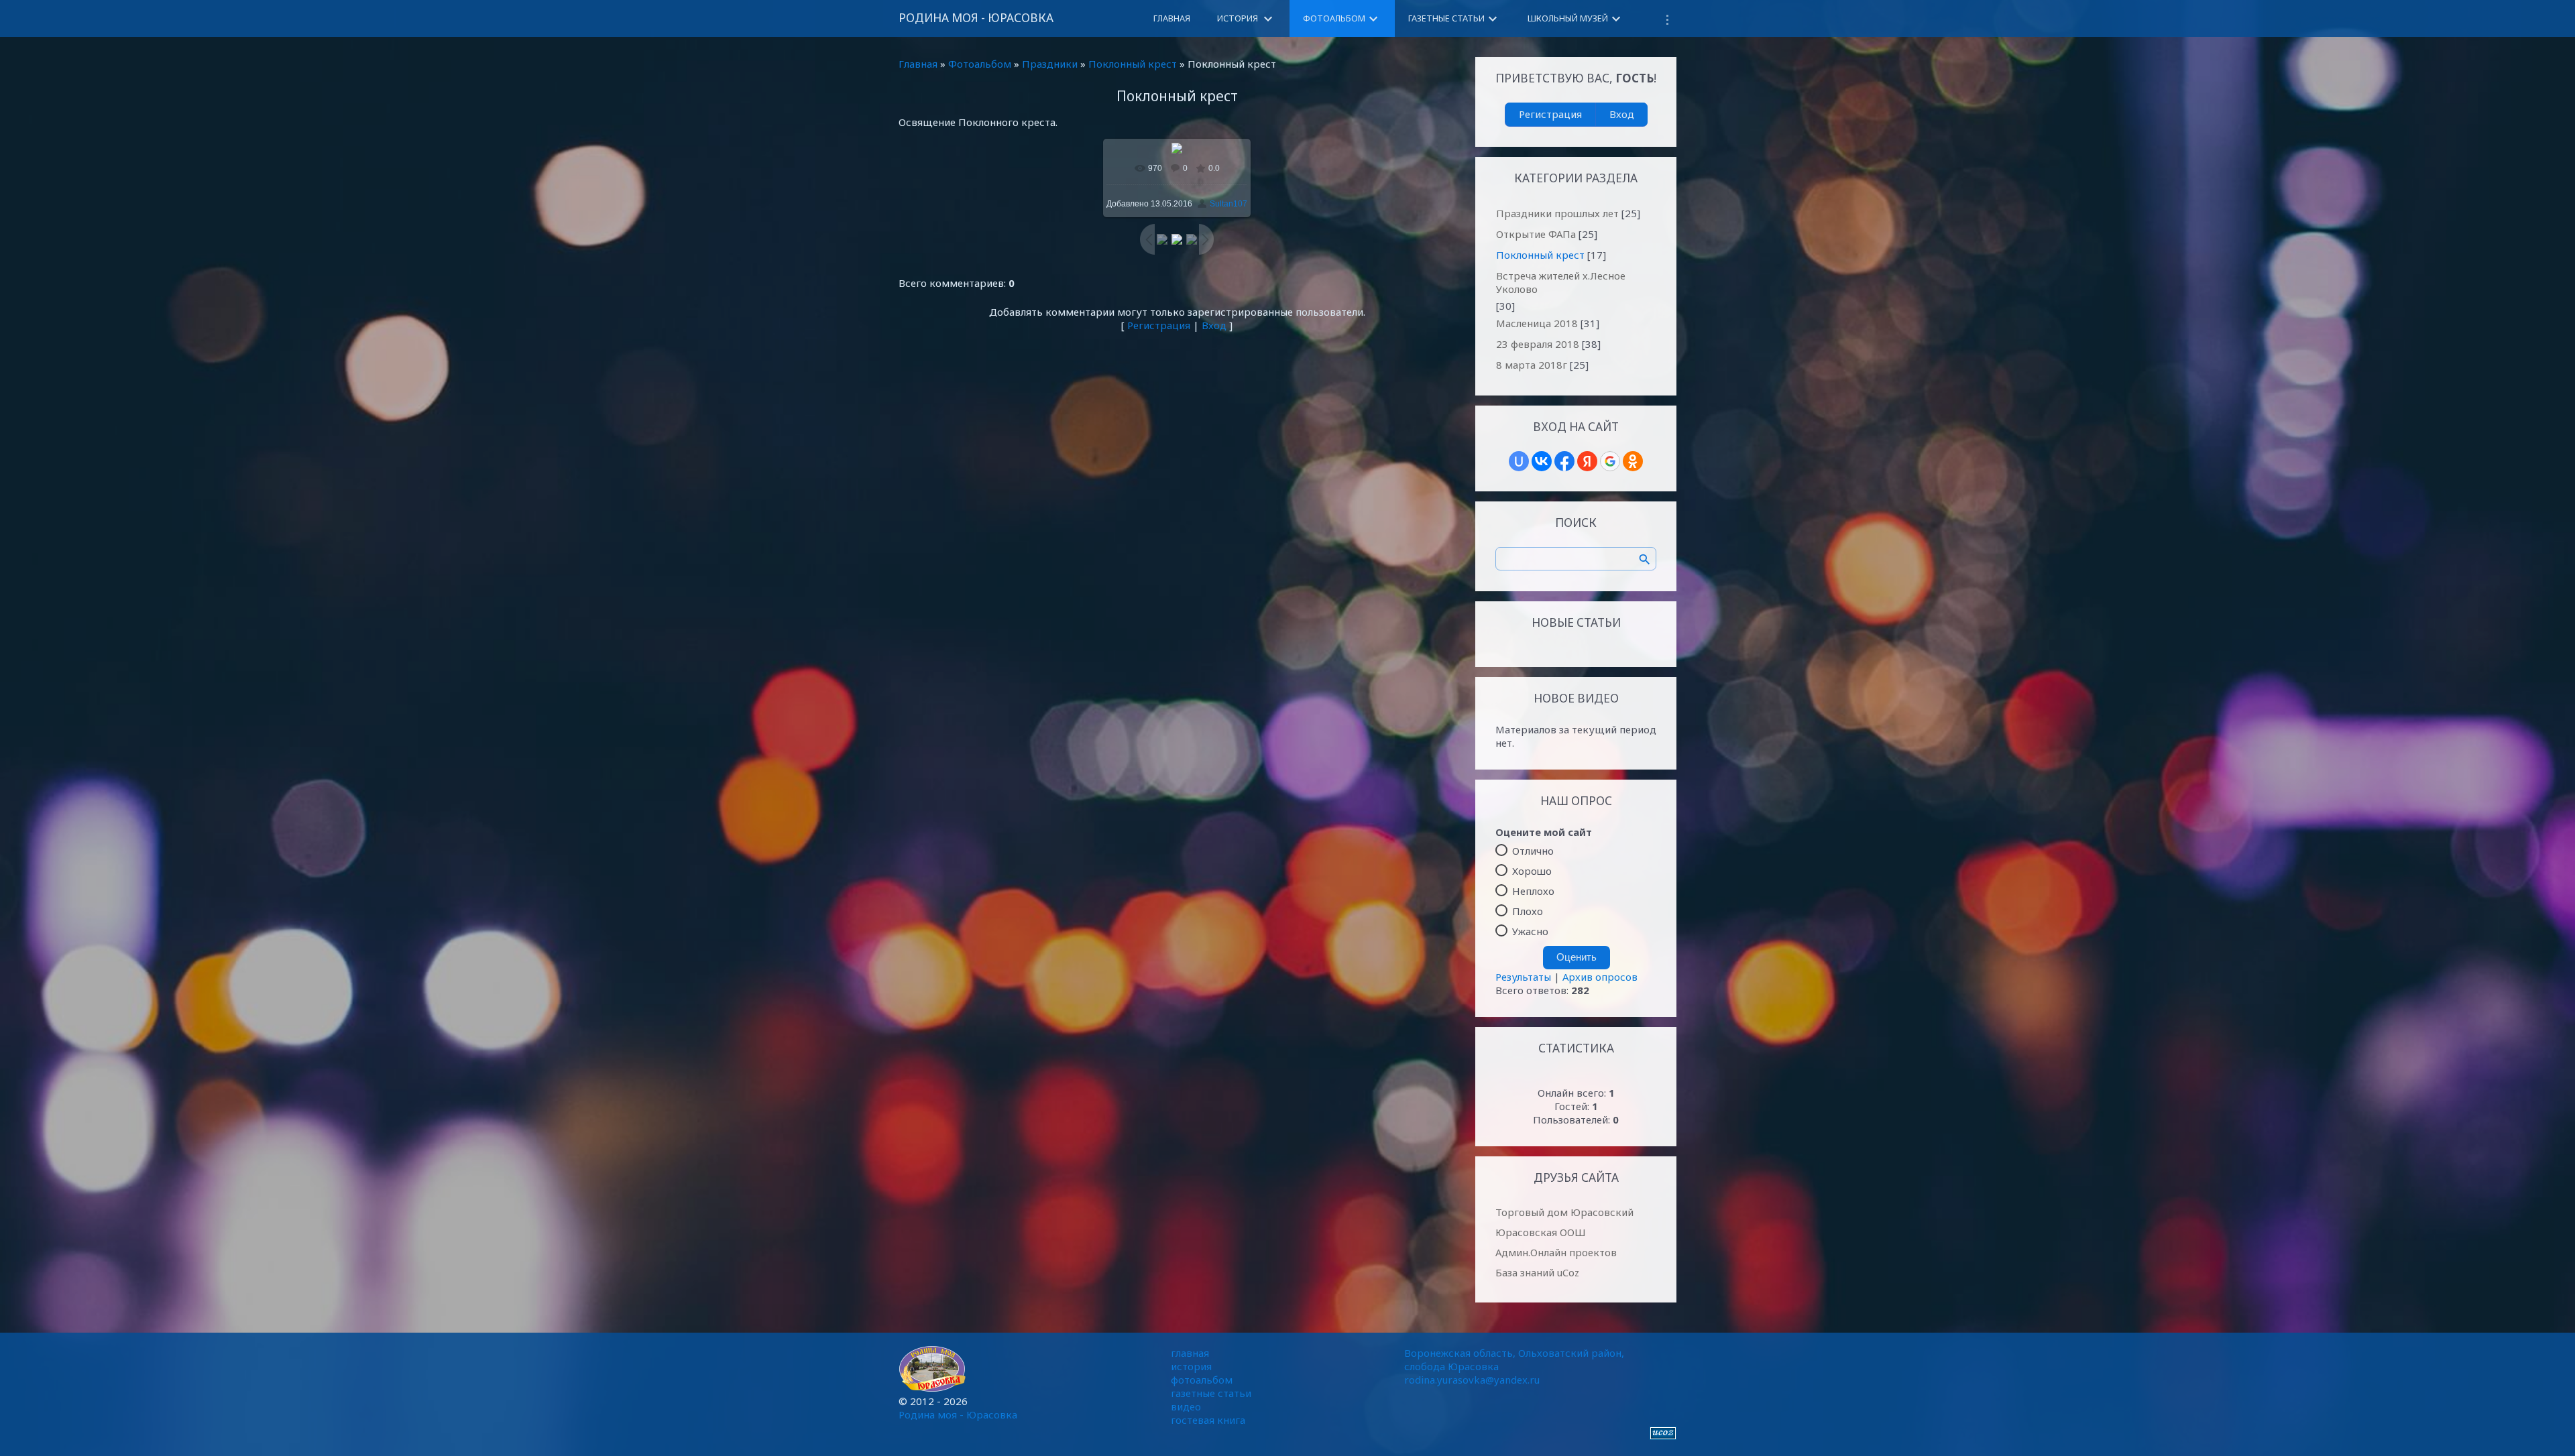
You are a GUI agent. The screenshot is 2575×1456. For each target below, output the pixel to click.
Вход (1214, 325)
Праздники (1050, 64)
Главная (918, 64)
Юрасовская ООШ (1541, 1232)
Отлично (1533, 851)
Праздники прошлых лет (1557, 213)
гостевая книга (1208, 1420)
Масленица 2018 (1537, 323)
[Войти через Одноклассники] (1633, 461)
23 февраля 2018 (1538, 344)
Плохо (1528, 911)
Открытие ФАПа (1536, 234)
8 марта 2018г (1532, 365)
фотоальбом (1202, 1380)
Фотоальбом (980, 64)
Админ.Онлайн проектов (1556, 1252)
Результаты (1523, 977)
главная (1190, 1353)
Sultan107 (1228, 204)
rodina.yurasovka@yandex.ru (1472, 1380)
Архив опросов (1600, 977)
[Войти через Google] (1610, 461)
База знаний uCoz (1537, 1272)
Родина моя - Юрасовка (976, 18)
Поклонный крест (1133, 64)
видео (1186, 1406)
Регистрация (1159, 325)
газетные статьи (1211, 1393)
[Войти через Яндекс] (1587, 461)
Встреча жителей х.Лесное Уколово (1561, 282)
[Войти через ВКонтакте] (1542, 461)
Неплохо (1533, 891)
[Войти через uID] (1519, 461)
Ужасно (1530, 931)
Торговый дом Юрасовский (1564, 1212)
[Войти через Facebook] (1564, 461)
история (1191, 1366)
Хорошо (1532, 871)
